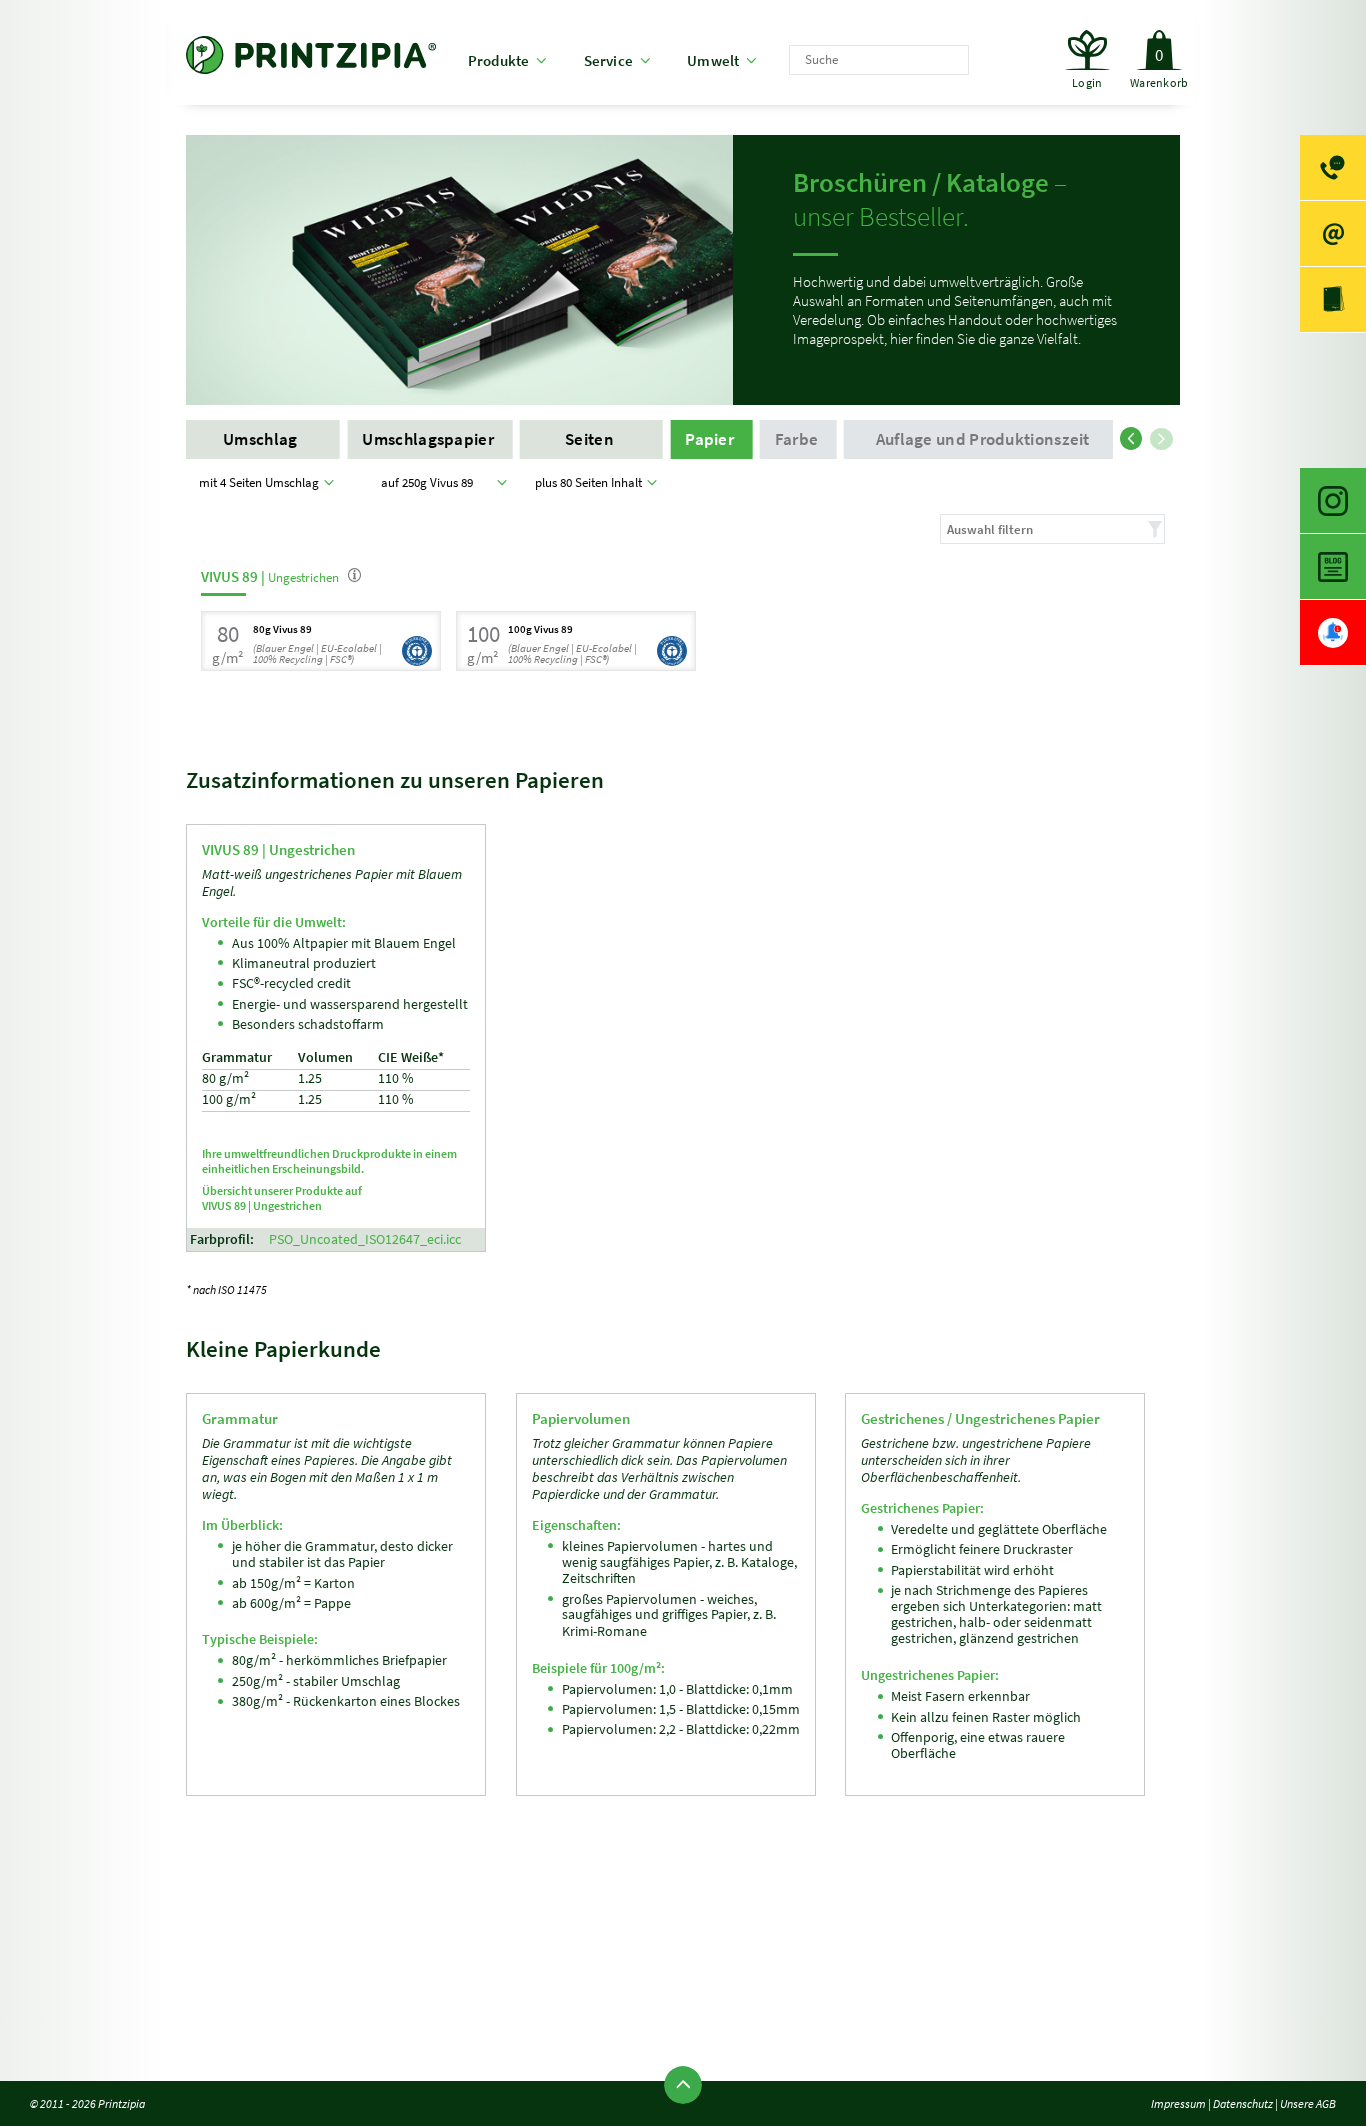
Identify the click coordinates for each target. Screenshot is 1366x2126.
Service (609, 60)
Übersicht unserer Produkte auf (282, 1198)
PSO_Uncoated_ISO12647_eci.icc (365, 1239)
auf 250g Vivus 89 (430, 482)
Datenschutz (1243, 2103)
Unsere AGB (1308, 2103)
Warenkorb (1159, 67)
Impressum (1178, 2103)
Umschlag (262, 439)
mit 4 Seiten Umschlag (262, 482)
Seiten (591, 439)
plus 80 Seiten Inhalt (591, 482)
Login (1087, 82)
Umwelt (713, 60)
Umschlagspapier (429, 439)
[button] (1135, 435)
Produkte (499, 60)
